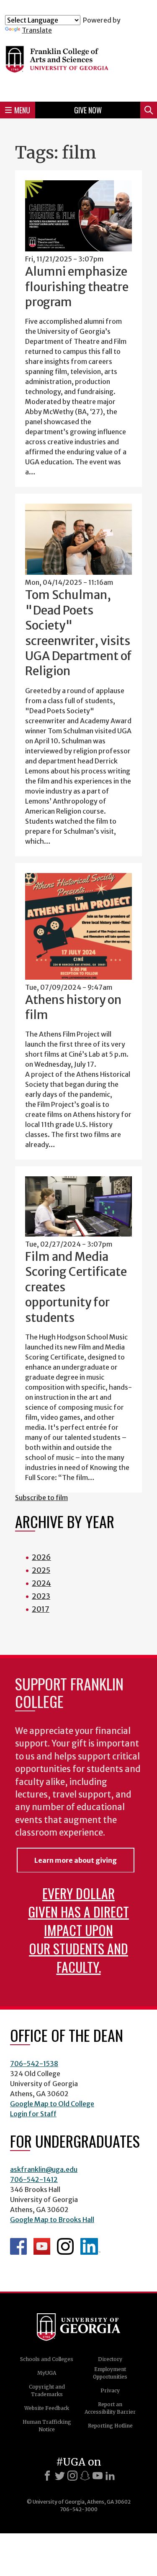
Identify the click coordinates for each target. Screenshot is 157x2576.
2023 (41, 1596)
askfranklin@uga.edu (44, 2169)
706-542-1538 (34, 2064)
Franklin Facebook (18, 2246)
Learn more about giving (76, 1860)
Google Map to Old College (52, 2104)
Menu (22, 110)
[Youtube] (98, 2476)
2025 (41, 1570)
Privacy (110, 2390)
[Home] (78, 65)
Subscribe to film (41, 1498)
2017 (41, 1609)
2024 (41, 1583)
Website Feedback (47, 2408)
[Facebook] (47, 2476)
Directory (110, 2359)
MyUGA (47, 2373)
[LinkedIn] (110, 2476)
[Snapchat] (85, 2476)
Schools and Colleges (47, 2359)
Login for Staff (33, 2114)
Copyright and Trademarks (47, 2390)
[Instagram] (72, 2476)
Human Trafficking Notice (47, 2426)
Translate (37, 30)
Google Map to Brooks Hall (52, 2220)
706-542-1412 (34, 2179)
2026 (41, 1557)
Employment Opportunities (110, 2373)
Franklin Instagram (65, 2246)
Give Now (88, 110)
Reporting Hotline (110, 2426)
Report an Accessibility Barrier (110, 2408)
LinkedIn (90, 2246)
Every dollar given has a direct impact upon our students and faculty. (78, 1930)
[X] (60, 2476)
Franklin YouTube (42, 2246)
